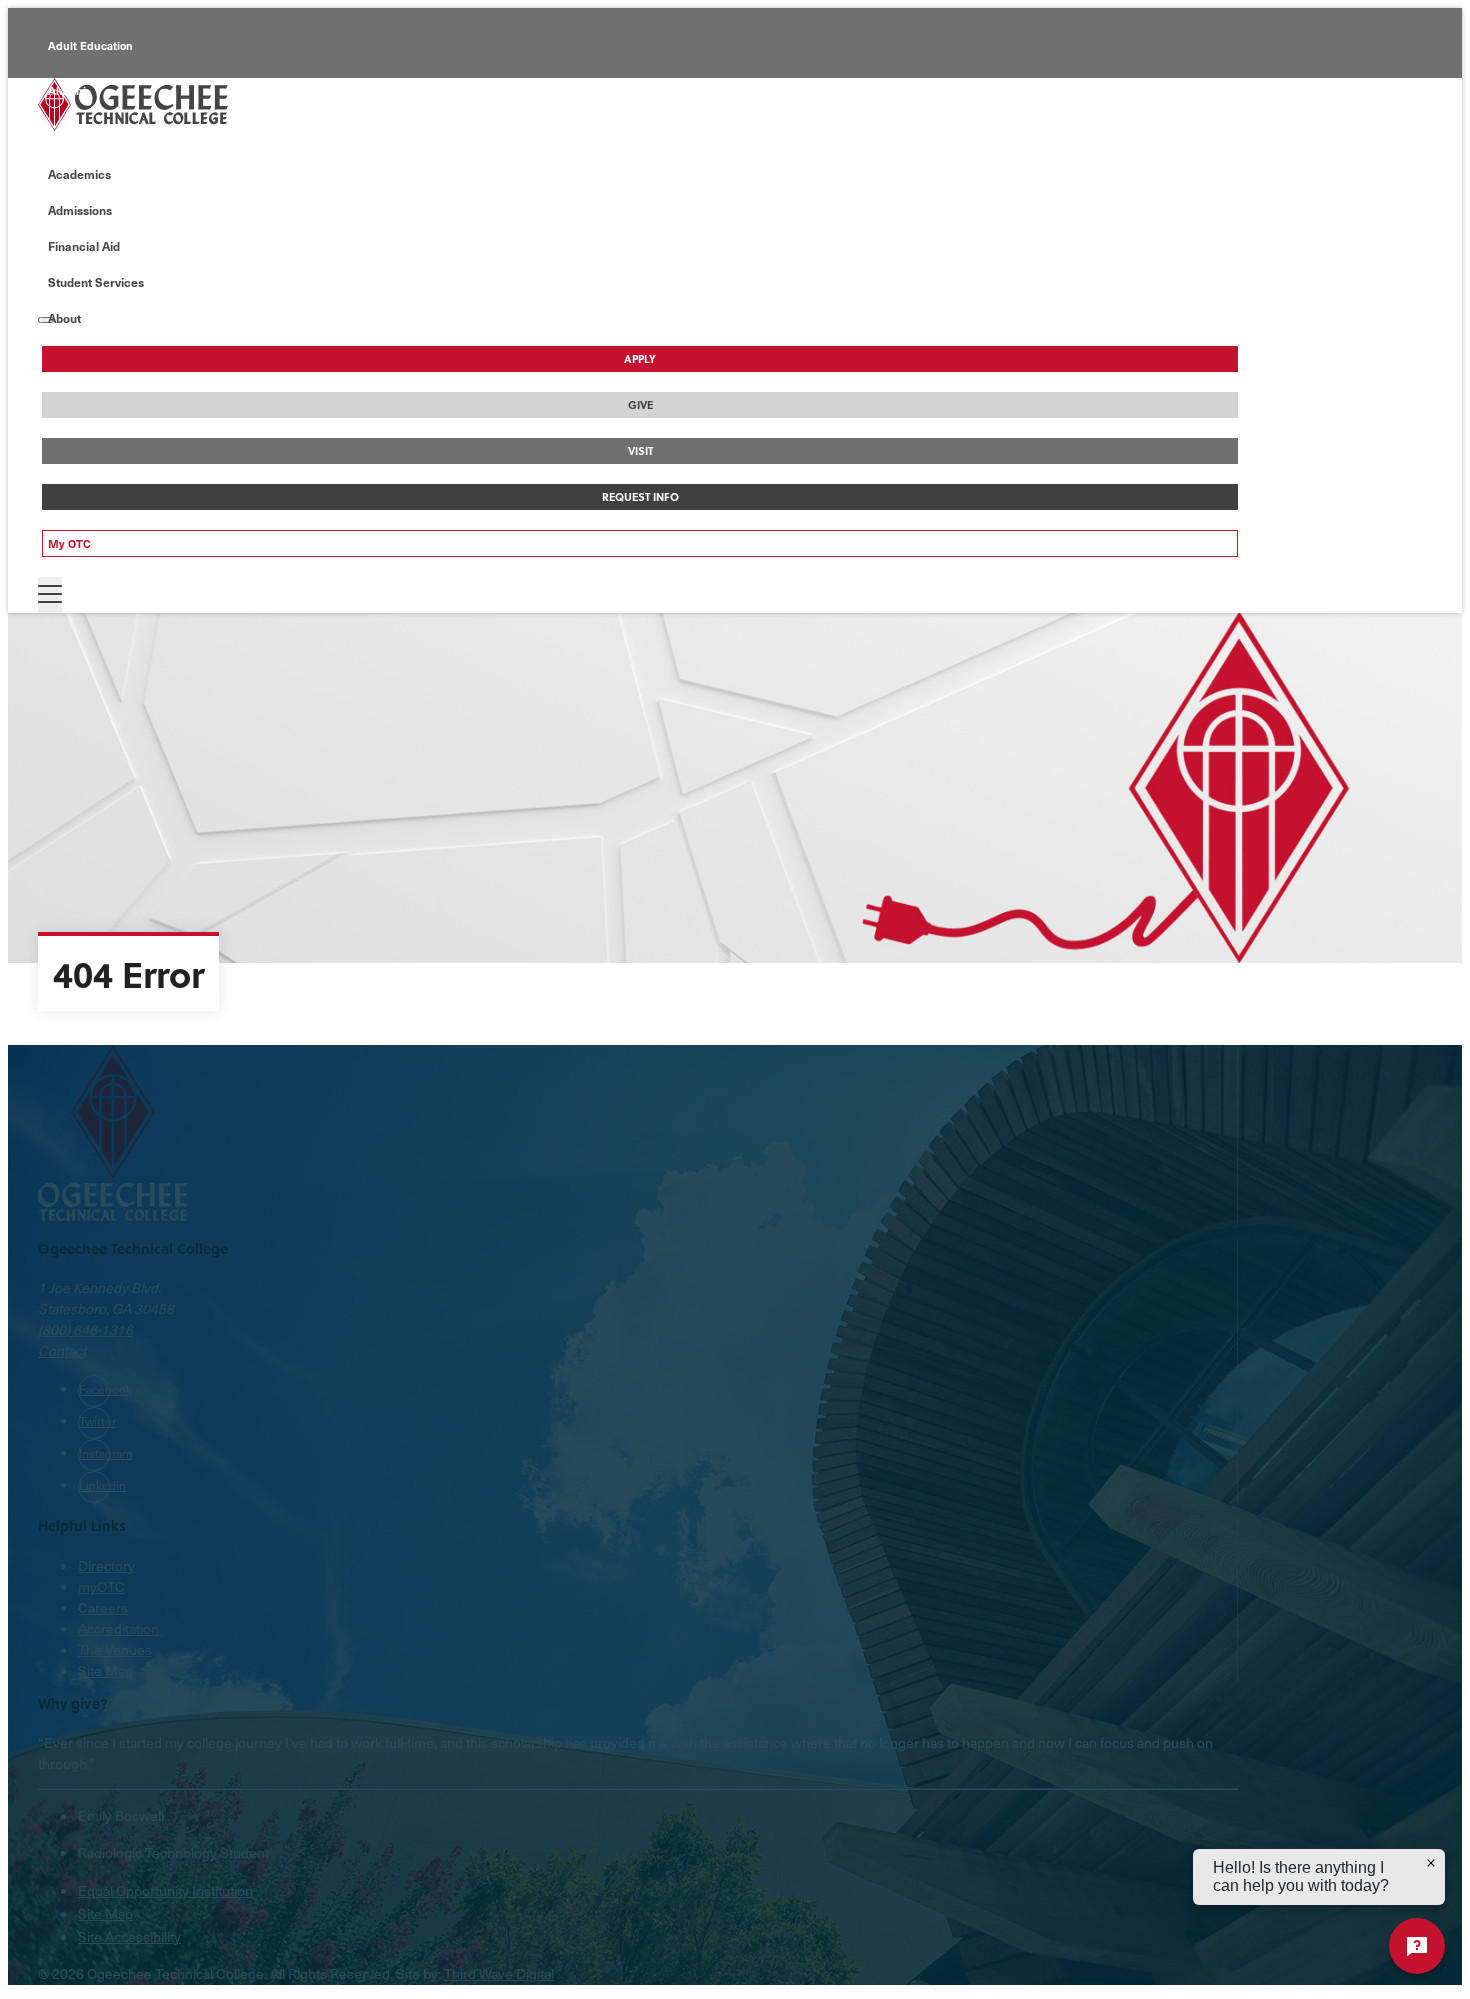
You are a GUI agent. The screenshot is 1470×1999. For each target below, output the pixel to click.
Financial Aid (84, 246)
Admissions (80, 210)
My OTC (69, 543)
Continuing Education (105, 135)
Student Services (96, 282)
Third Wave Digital (499, 1973)
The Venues (115, 1649)
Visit (640, 451)
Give (640, 405)
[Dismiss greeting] (1431, 1863)
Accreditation (118, 1628)
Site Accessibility (129, 1936)
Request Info (640, 497)
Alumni (67, 90)
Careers (103, 1607)
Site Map (105, 1670)
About (64, 318)
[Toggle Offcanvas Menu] (50, 595)
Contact (62, 1350)
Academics (79, 174)
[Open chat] (1417, 1946)
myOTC (101, 1586)
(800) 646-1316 (85, 1329)
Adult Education (90, 45)
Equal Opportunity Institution (165, 1890)
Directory (106, 1565)
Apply (640, 359)
